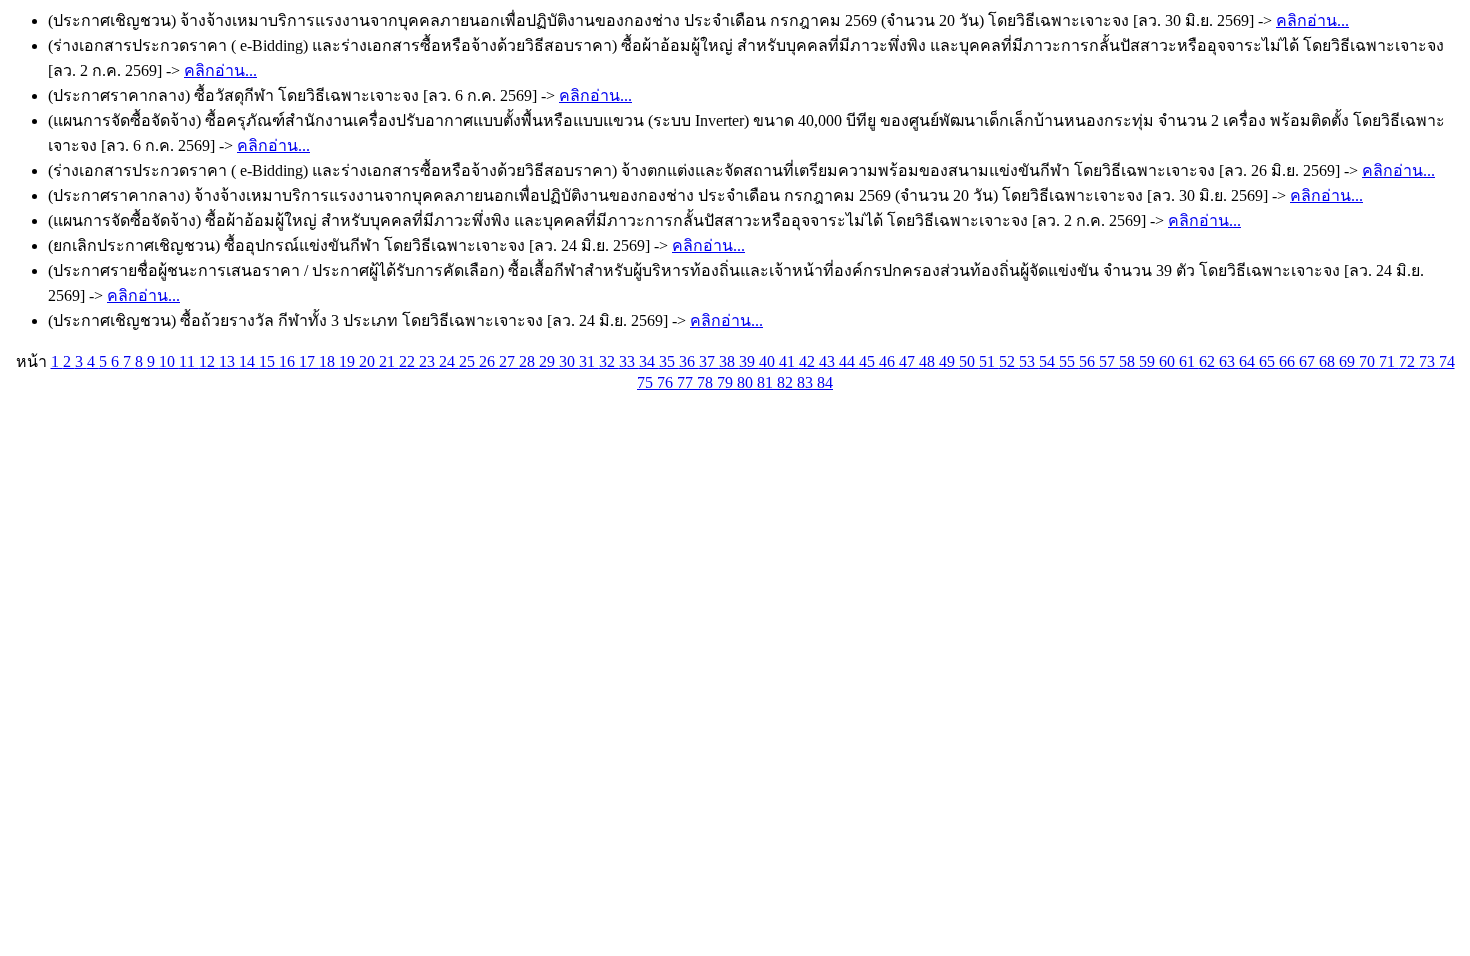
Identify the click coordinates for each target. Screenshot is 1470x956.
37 (709, 361)
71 (1389, 361)
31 (589, 361)
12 (209, 361)
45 (869, 361)
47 (909, 361)
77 (687, 382)
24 (449, 361)
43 (829, 361)
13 (229, 361)
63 (1229, 361)
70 (1369, 361)
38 (729, 361)
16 (289, 361)
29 (549, 361)
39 (749, 361)
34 (649, 361)
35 (669, 361)
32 (609, 361)
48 (929, 361)
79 (727, 382)
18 (329, 361)
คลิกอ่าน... (1312, 20)
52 (1009, 361)
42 (809, 361)
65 (1269, 361)
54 (1049, 361)
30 (569, 361)
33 (629, 361)
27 (509, 361)
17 (309, 361)
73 (1429, 361)
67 (1309, 361)
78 (707, 382)
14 (249, 361)
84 (825, 382)
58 (1129, 361)
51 (989, 361)
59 (1149, 361)
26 (489, 361)
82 (787, 382)
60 (1169, 361)
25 (469, 361)
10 (169, 361)
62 (1209, 361)
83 (807, 382)
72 (1409, 361)
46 (889, 361)
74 (1447, 361)
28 (529, 361)
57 (1109, 361)
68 (1329, 361)
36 (689, 361)
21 (389, 361)
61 (1189, 361)
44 (849, 361)
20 (369, 361)
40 (769, 361)
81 (767, 382)
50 (969, 361)
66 (1289, 361)
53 (1029, 361)
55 (1069, 361)
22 (409, 361)
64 (1249, 361)
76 (667, 382)
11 (189, 361)
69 (1349, 361)
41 (789, 361)
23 (429, 361)
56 (1089, 361)
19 (349, 361)
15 (269, 361)
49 (949, 361)
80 (747, 382)
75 (647, 382)
